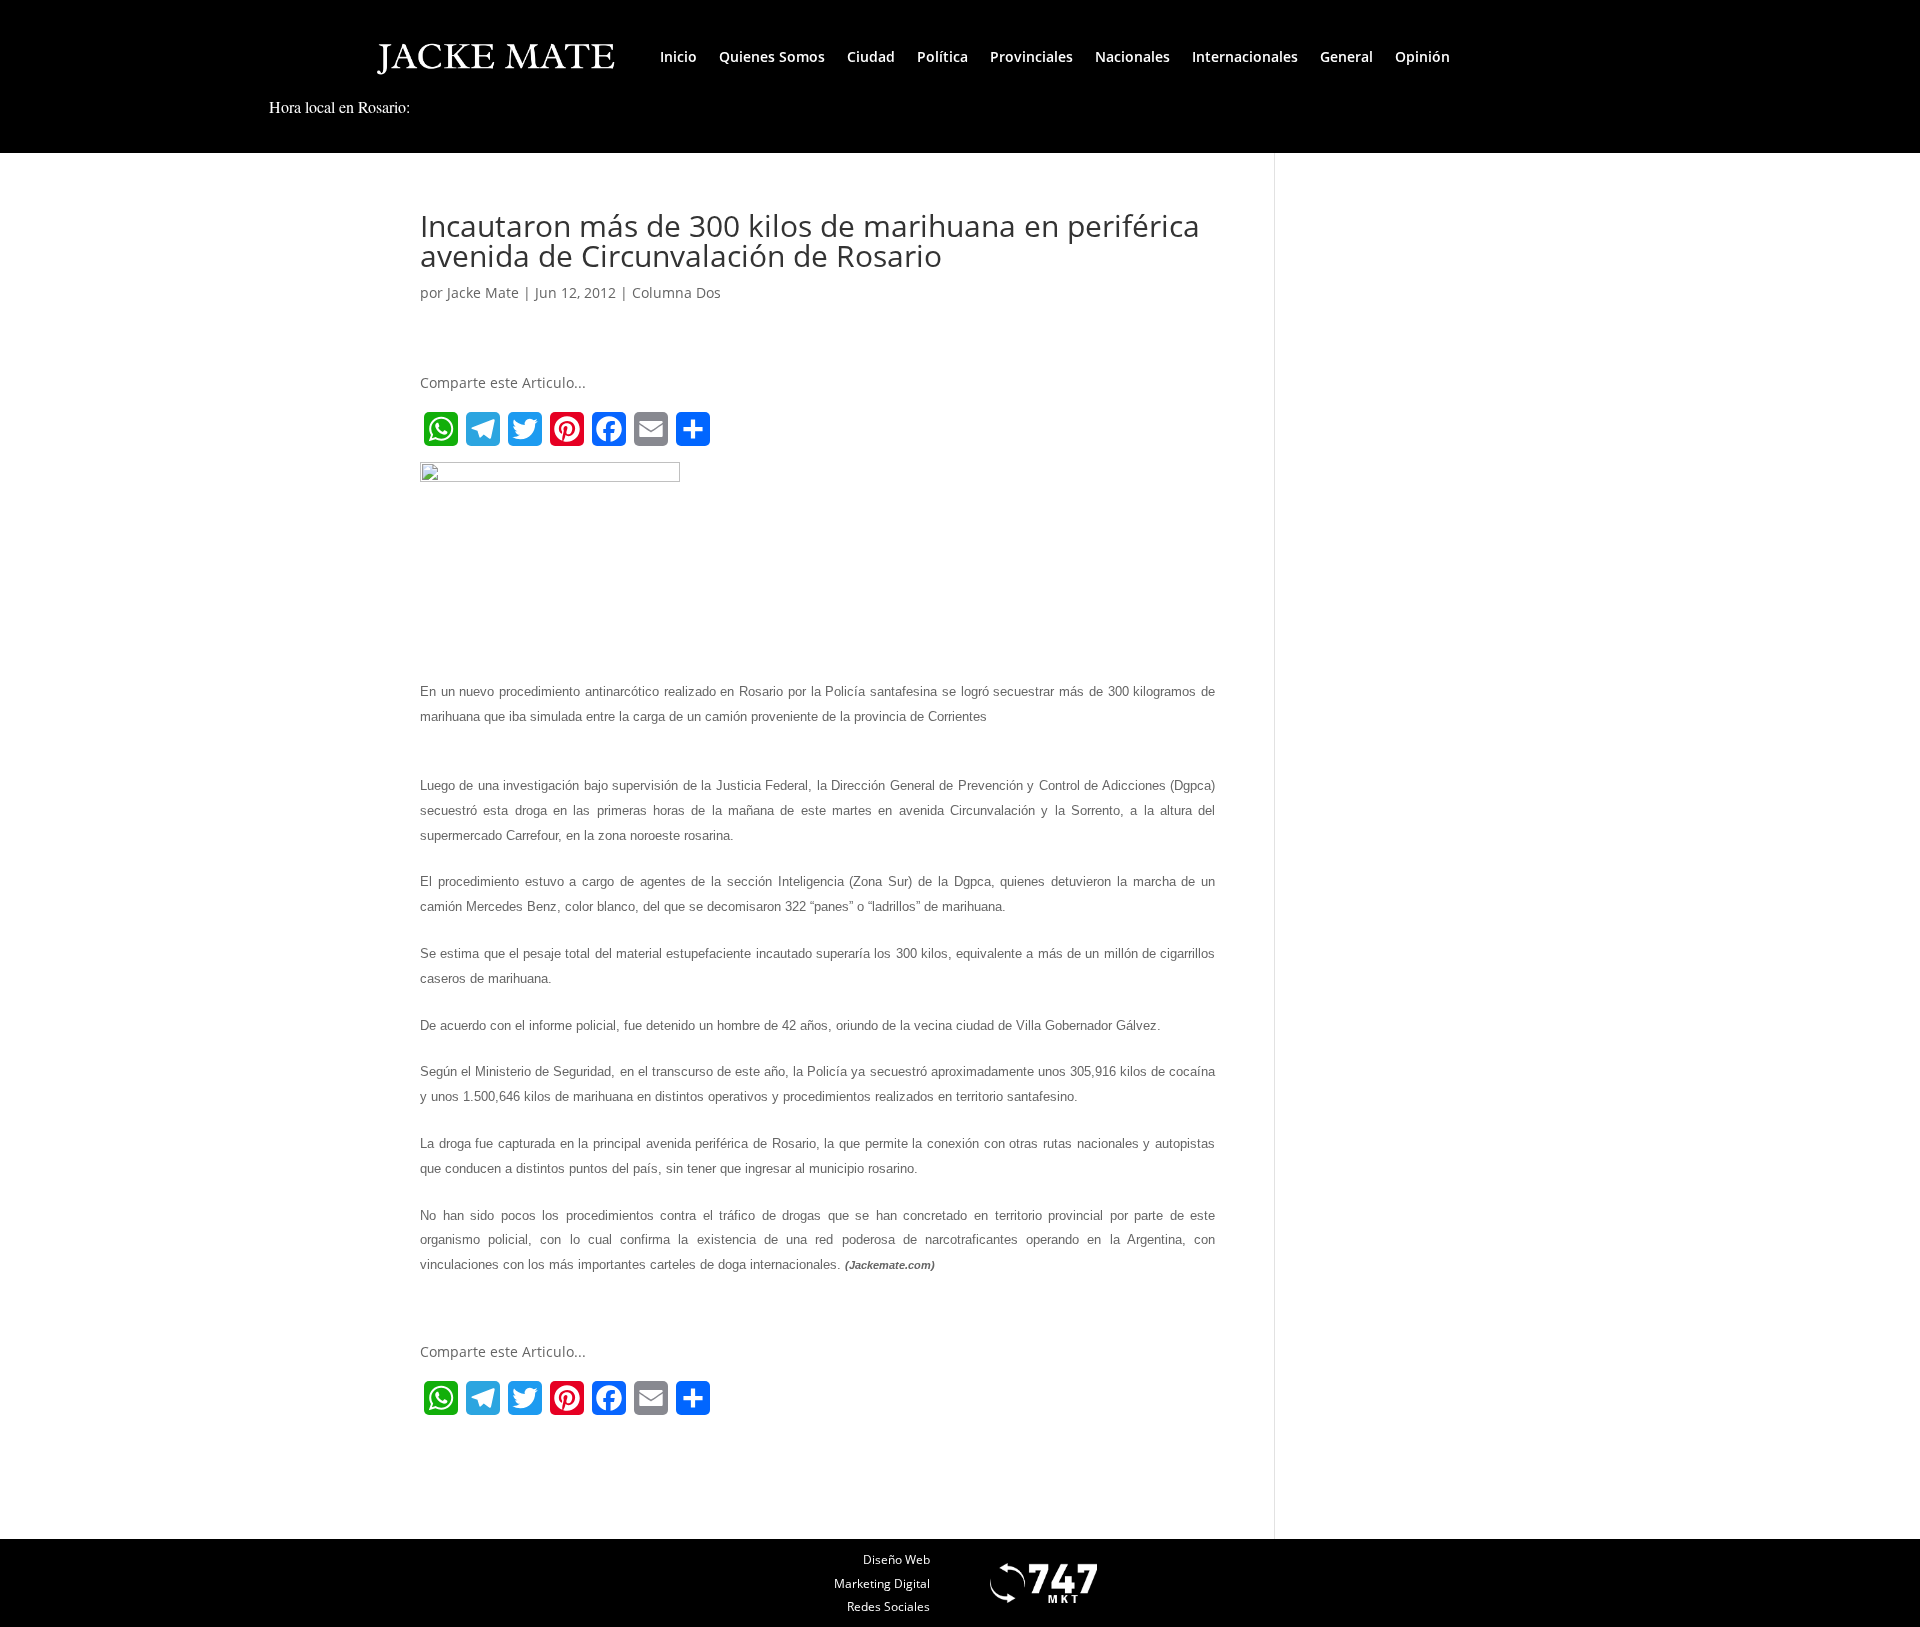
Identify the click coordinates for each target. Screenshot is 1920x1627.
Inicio (678, 56)
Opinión (1422, 56)
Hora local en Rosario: (339, 106)
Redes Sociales (888, 1606)
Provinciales (1031, 56)
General (1346, 56)
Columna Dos (676, 292)
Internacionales (1245, 56)
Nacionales (1132, 56)
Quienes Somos (772, 56)
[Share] (693, 429)
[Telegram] (483, 429)
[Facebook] (609, 429)
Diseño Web (896, 1559)
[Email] (651, 429)
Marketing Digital (882, 1583)
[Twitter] (525, 429)
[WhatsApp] (441, 429)
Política (942, 56)
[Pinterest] (567, 429)
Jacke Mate (483, 292)
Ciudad (871, 56)
